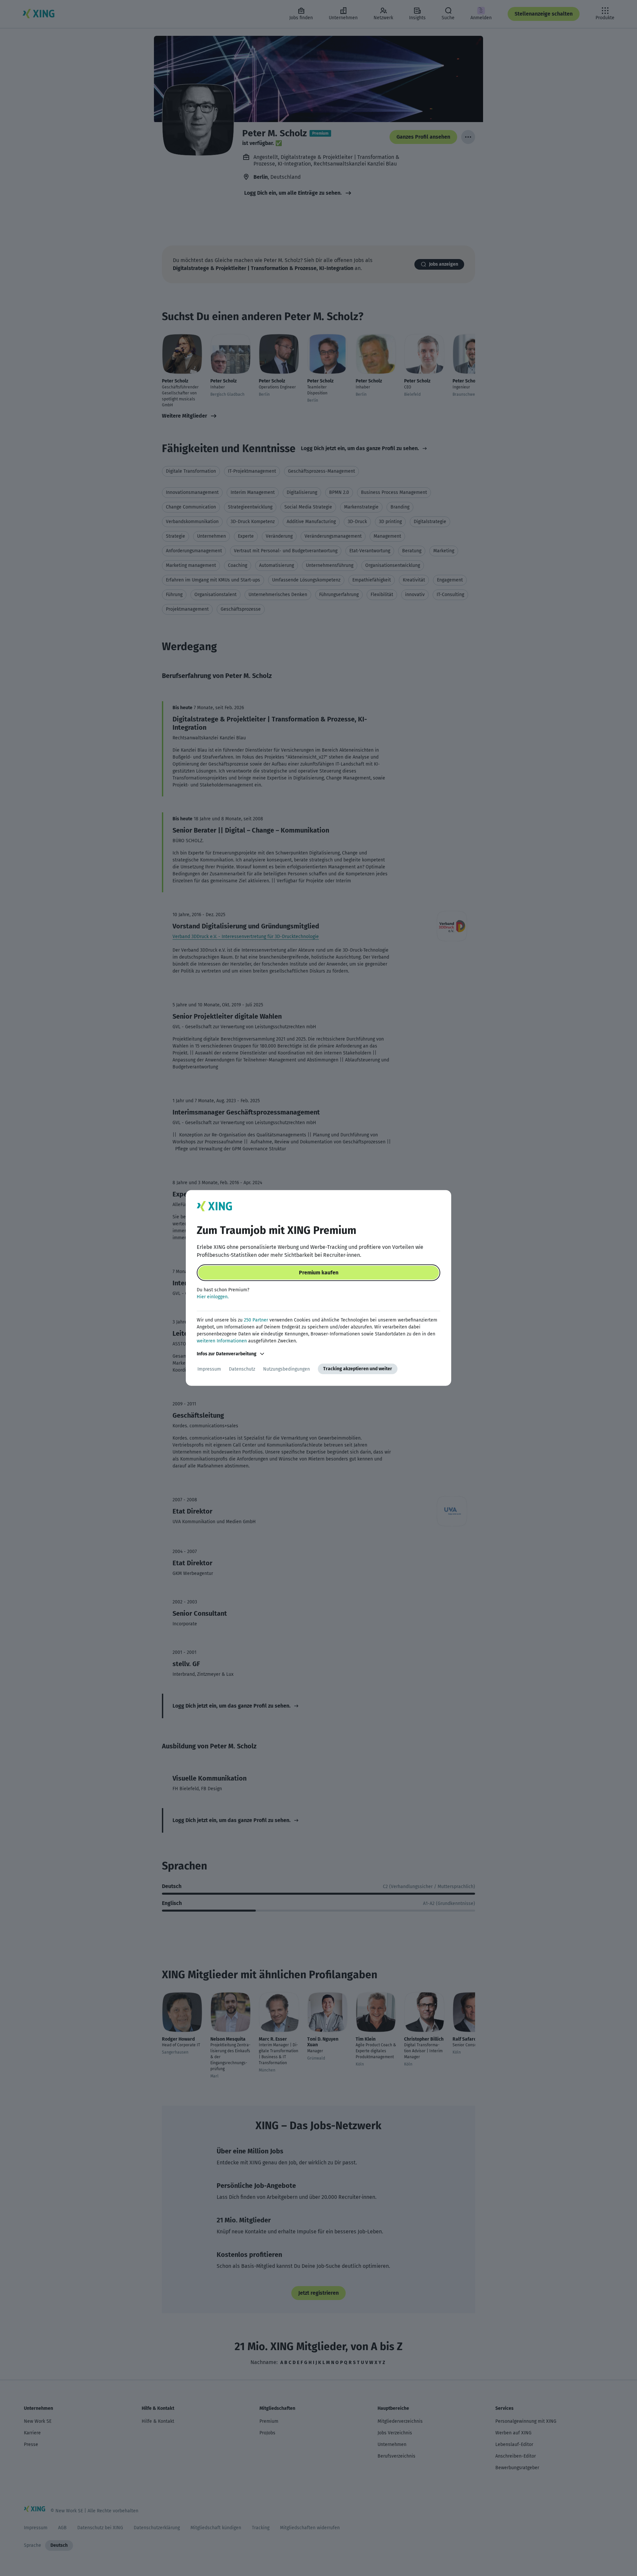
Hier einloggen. (213, 1297)
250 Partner (256, 1320)
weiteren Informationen (222, 1341)
